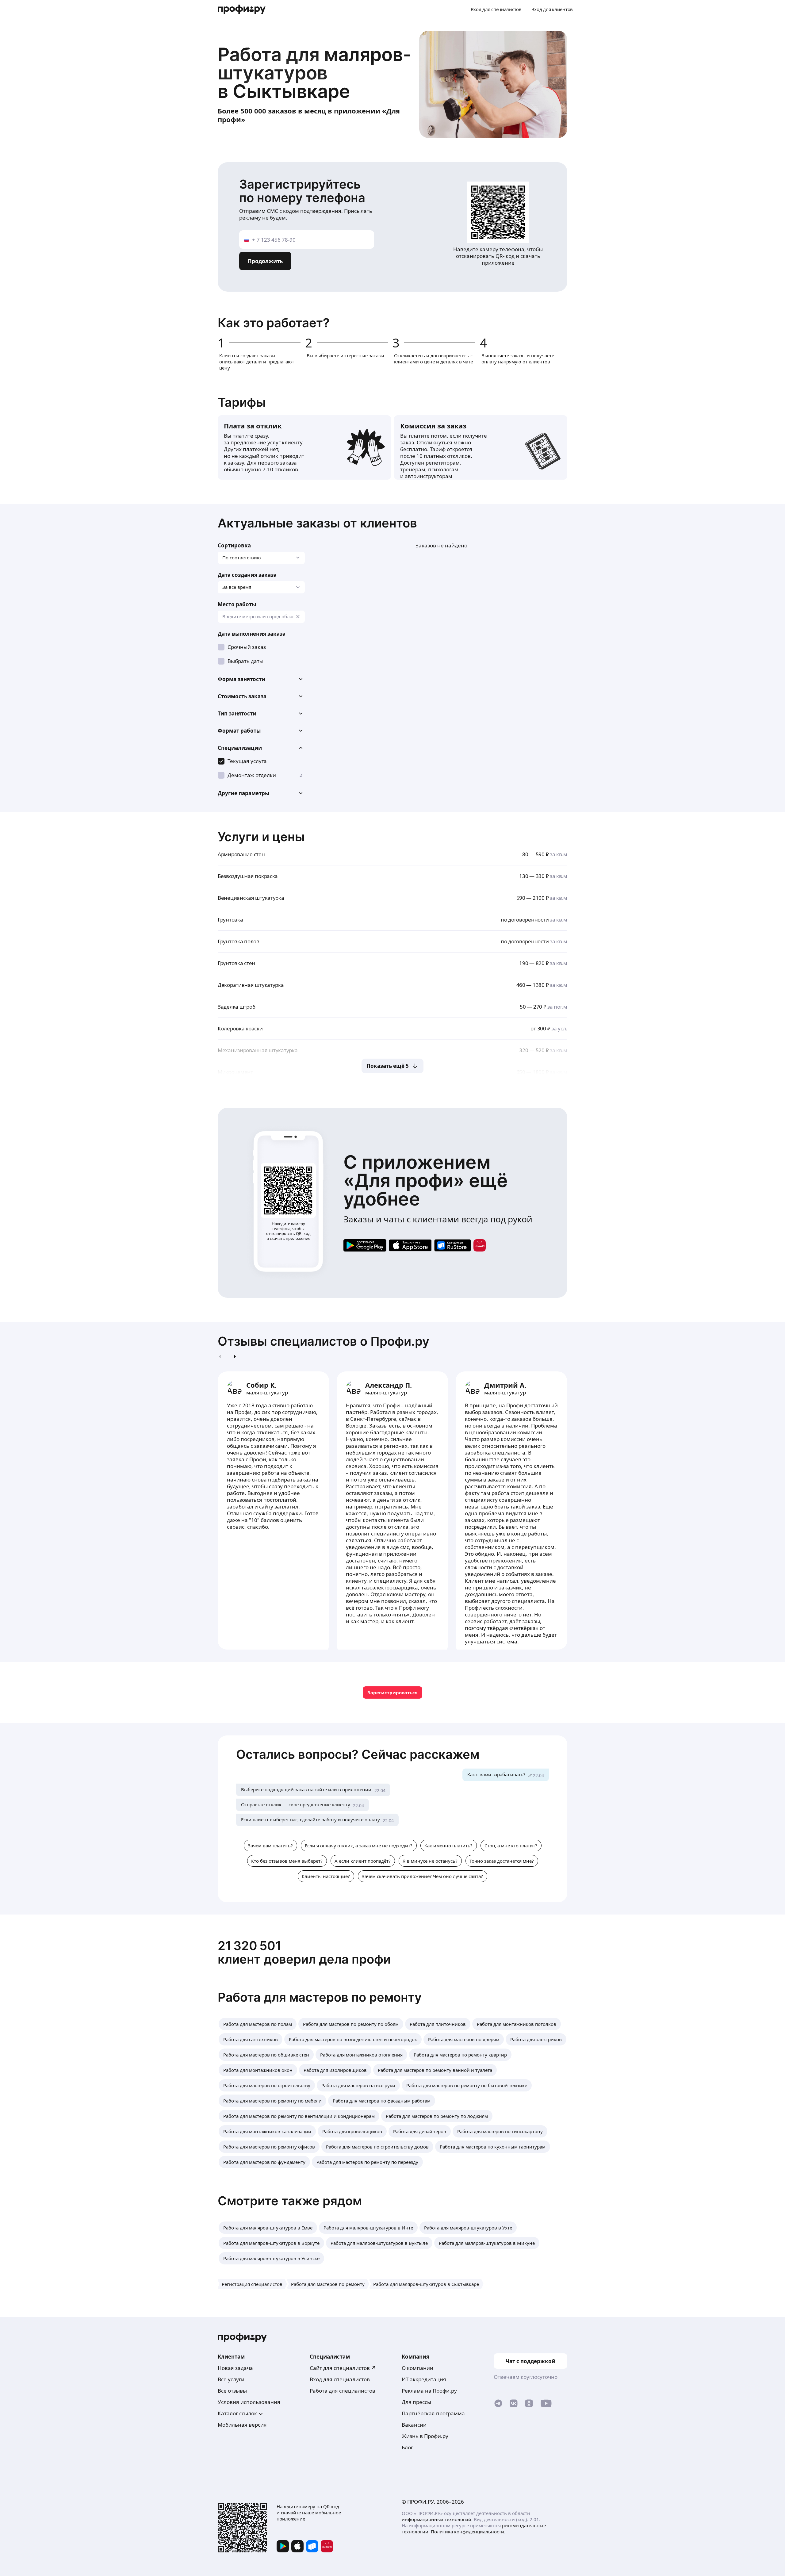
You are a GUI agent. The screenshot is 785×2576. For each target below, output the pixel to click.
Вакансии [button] (414, 2425)
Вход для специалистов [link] (340, 2379)
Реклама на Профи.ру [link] (429, 2391)
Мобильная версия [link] (242, 2425)
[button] (261, 679)
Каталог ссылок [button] (237, 2413)
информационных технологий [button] (437, 2519)
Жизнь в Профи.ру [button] (425, 2436)
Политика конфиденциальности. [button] (468, 2532)
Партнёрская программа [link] (433, 2413)
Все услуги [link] (231, 2379)
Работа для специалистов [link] (343, 2391)
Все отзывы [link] (232, 2391)
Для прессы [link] (416, 2402)
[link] (365, 1245)
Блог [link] (407, 2447)
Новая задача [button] (235, 2368)
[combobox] (261, 617)
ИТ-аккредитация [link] (424, 2379)
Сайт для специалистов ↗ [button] (343, 2368)
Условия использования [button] (249, 2402)
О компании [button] (417, 2368)
